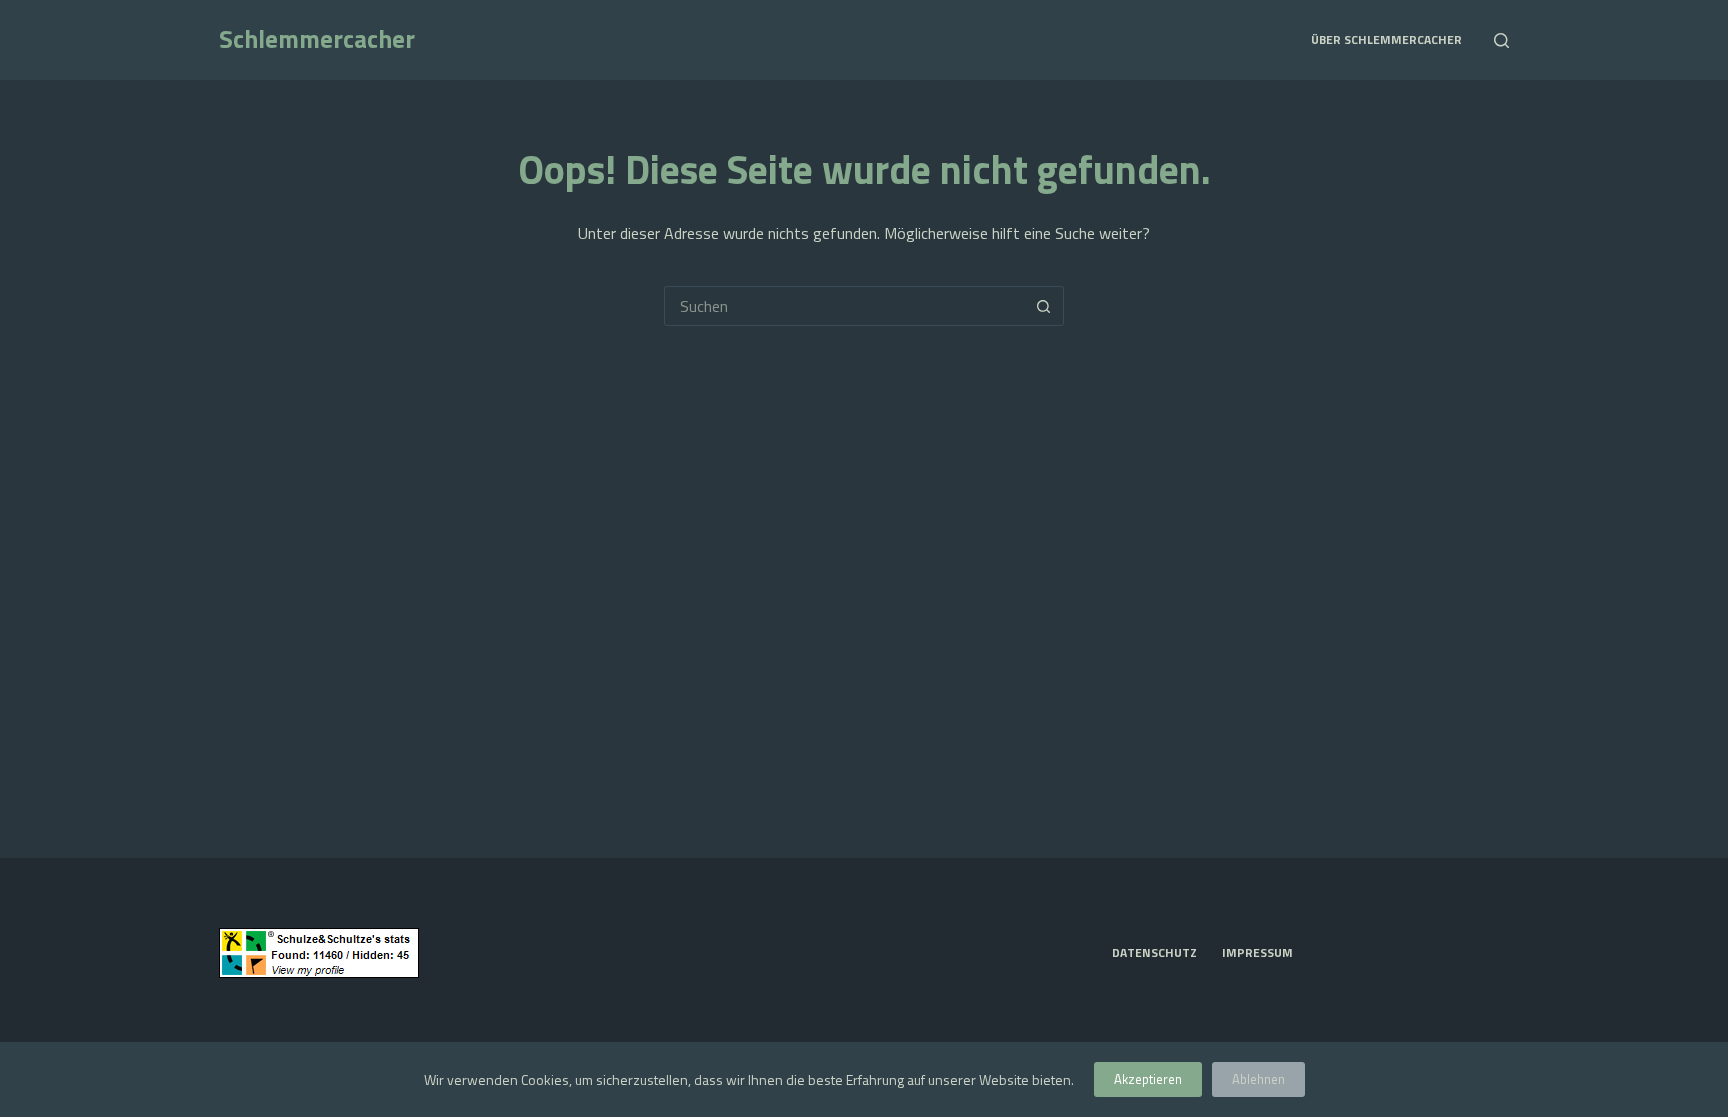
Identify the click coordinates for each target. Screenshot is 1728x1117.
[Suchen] (1501, 40)
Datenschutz (1154, 953)
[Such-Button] (1044, 306)
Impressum (1257, 953)
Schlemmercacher (317, 39)
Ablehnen (1258, 1079)
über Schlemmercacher (1386, 39)
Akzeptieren (1148, 1079)
